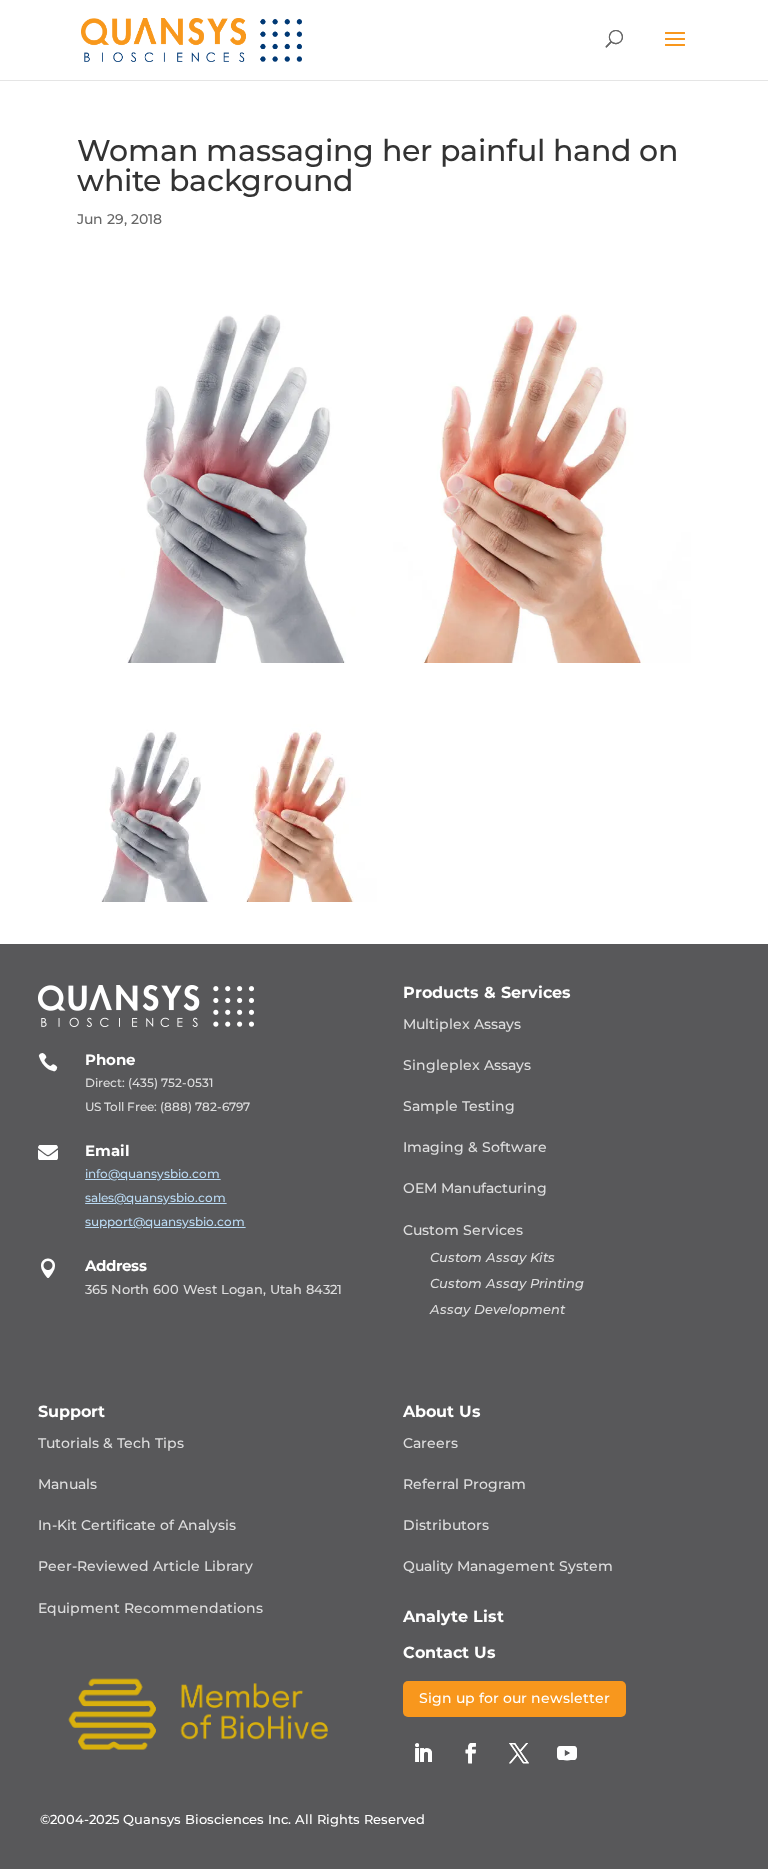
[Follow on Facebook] (471, 1753)
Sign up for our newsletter (514, 1698)
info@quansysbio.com (152, 1173)
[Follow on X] (519, 1753)
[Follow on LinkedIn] (423, 1753)
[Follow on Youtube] (567, 1753)
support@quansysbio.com (165, 1221)
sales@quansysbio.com (155, 1197)
